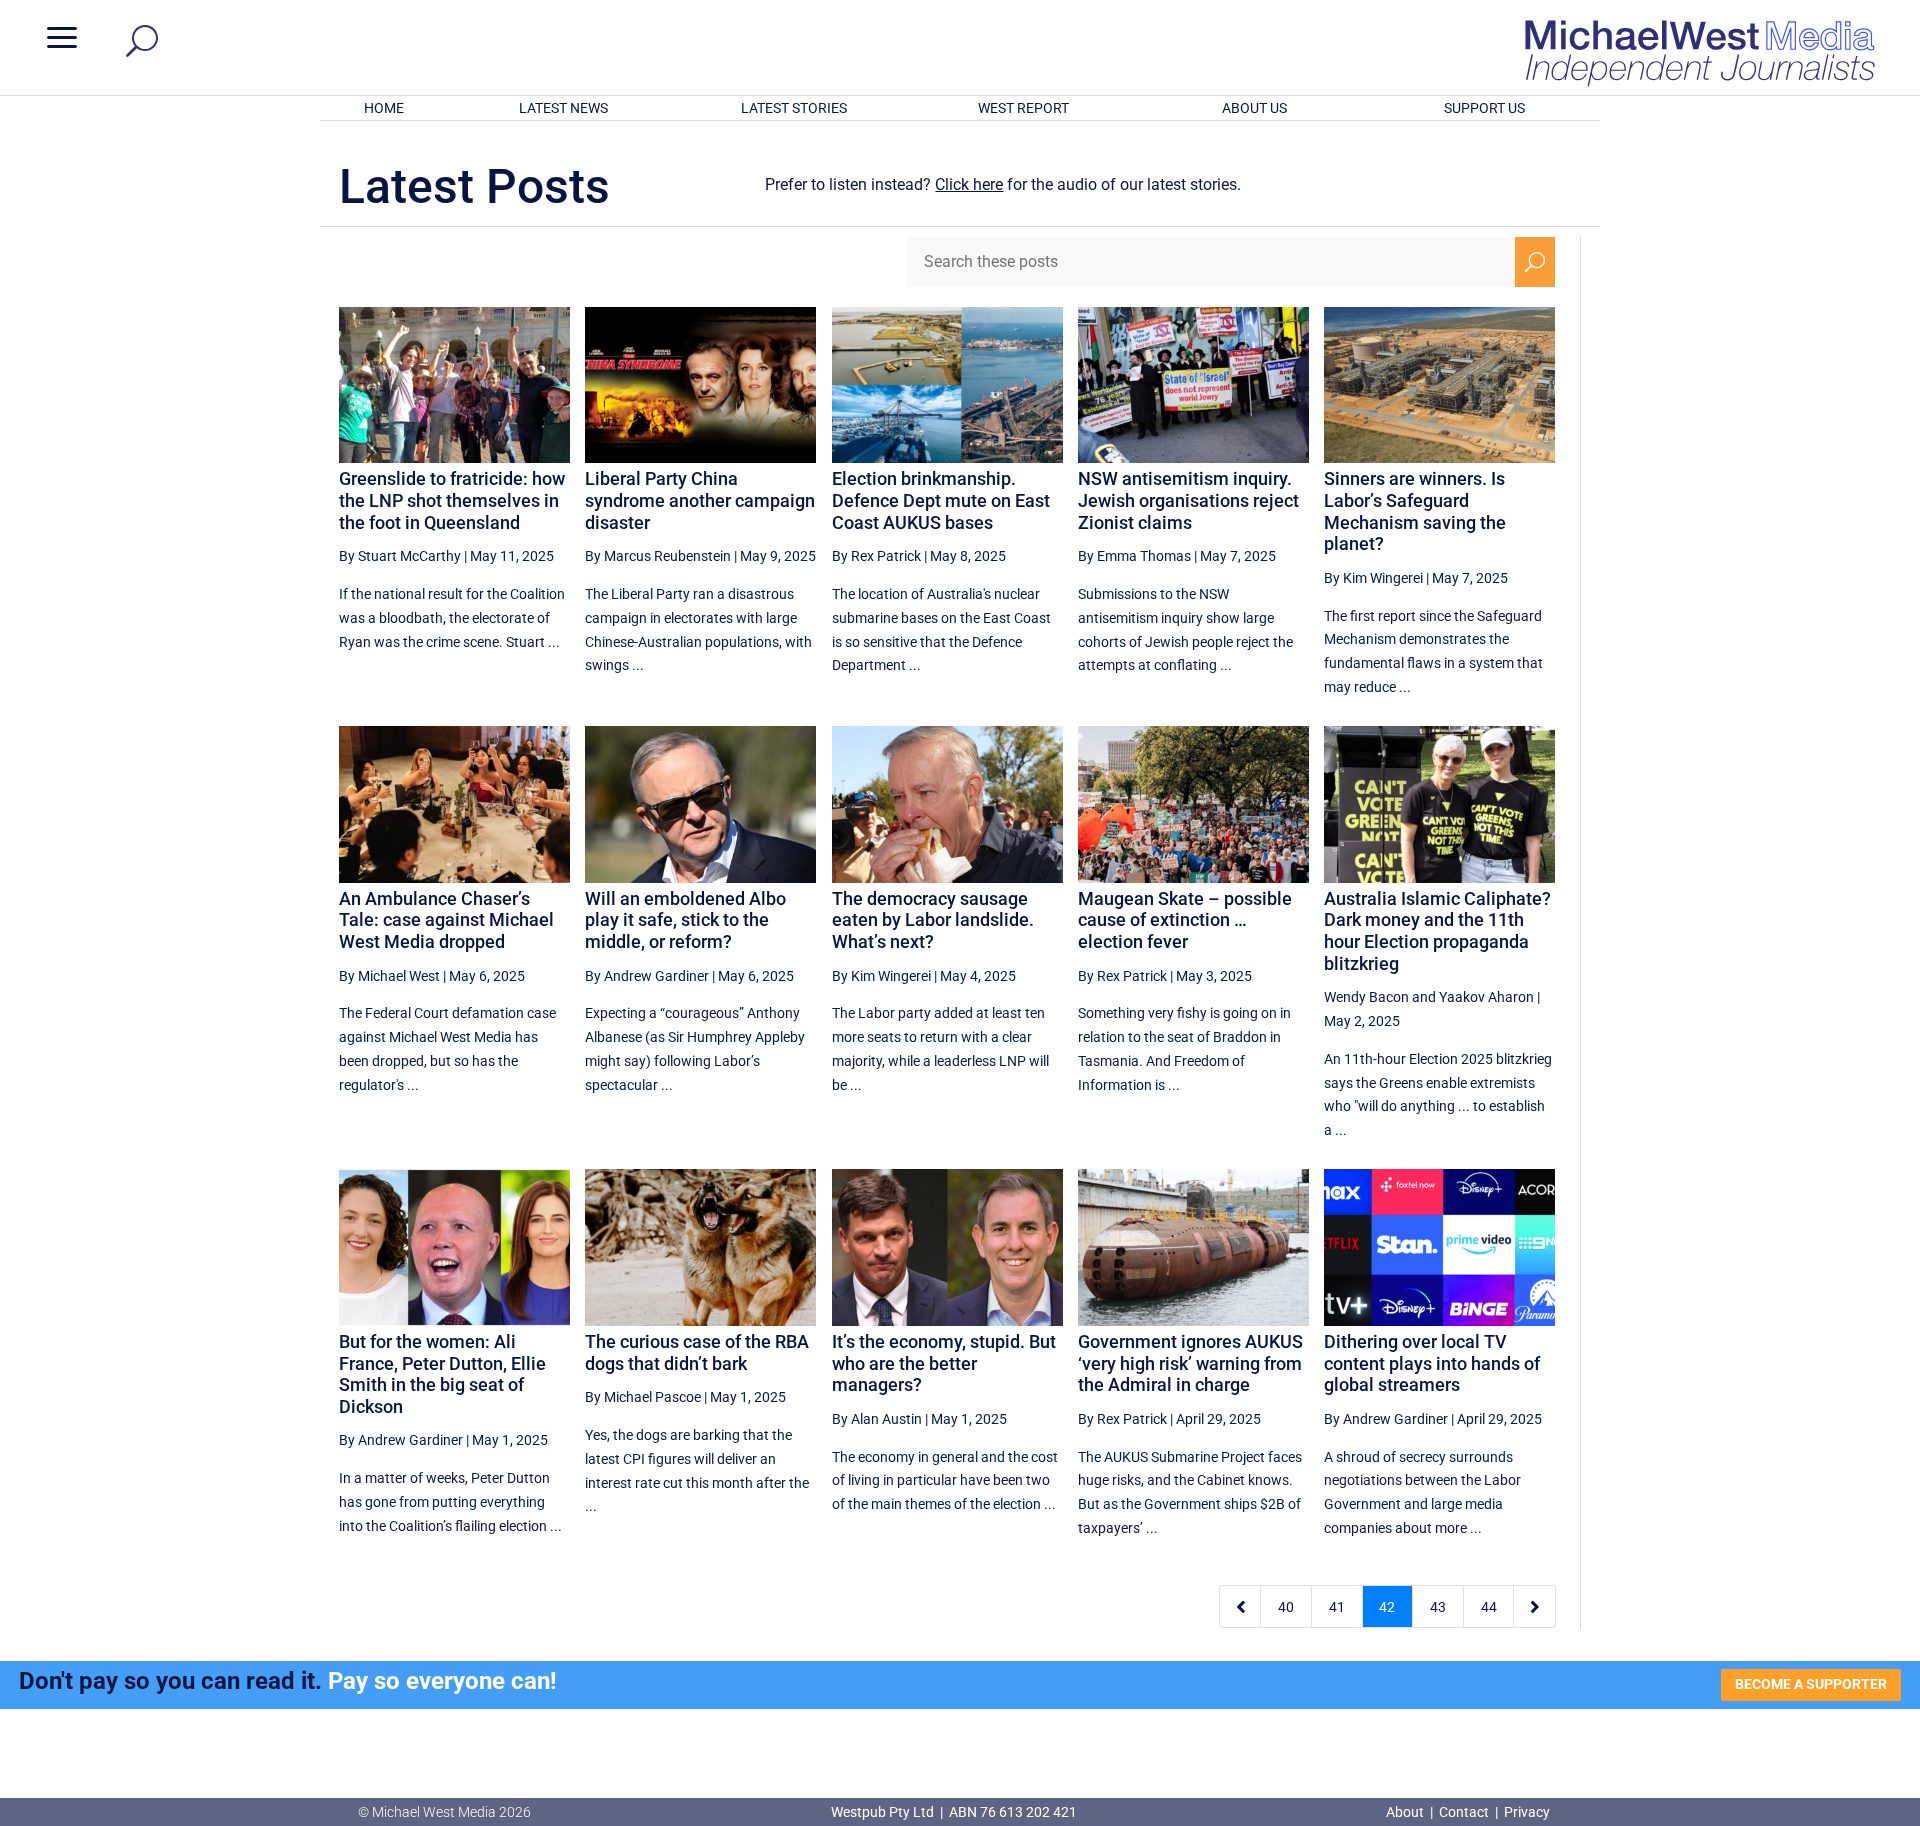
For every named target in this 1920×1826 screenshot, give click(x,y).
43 (1438, 1607)
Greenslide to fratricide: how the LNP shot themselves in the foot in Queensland (452, 500)
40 (1286, 1607)
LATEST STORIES (794, 108)
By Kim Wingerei (1373, 578)
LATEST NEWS (563, 108)
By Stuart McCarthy (400, 556)
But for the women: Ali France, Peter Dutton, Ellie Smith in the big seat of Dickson (442, 1374)
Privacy (1527, 1812)
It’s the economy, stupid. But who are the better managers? (944, 1363)
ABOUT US (1254, 108)
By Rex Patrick (876, 556)
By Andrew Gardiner (647, 976)
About (1406, 1812)
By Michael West (389, 976)
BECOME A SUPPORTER (1811, 1684)
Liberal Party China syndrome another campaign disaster (700, 500)
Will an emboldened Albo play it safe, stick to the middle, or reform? (685, 920)
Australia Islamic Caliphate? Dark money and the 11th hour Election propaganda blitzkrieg (1437, 931)
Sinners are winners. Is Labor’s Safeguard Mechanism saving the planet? (1415, 511)
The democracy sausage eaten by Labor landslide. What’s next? (933, 920)
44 (1489, 1607)
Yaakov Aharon (1486, 997)
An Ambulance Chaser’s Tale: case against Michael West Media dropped (446, 920)
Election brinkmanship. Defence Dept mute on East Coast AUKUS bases (941, 500)
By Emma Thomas (1134, 556)
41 (1337, 1607)
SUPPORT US (1484, 108)
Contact (1464, 1812)
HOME (384, 108)
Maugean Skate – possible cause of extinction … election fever (1185, 920)
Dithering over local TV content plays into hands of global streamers (1432, 1363)
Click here (969, 184)
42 (1387, 1607)
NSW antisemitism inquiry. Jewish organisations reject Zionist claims (1188, 500)
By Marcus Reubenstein (658, 556)
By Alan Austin (877, 1419)
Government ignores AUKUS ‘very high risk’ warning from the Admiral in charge (1190, 1363)
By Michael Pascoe (643, 1397)
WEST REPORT (1023, 108)
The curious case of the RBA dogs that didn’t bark (697, 1352)
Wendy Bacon (1366, 997)
